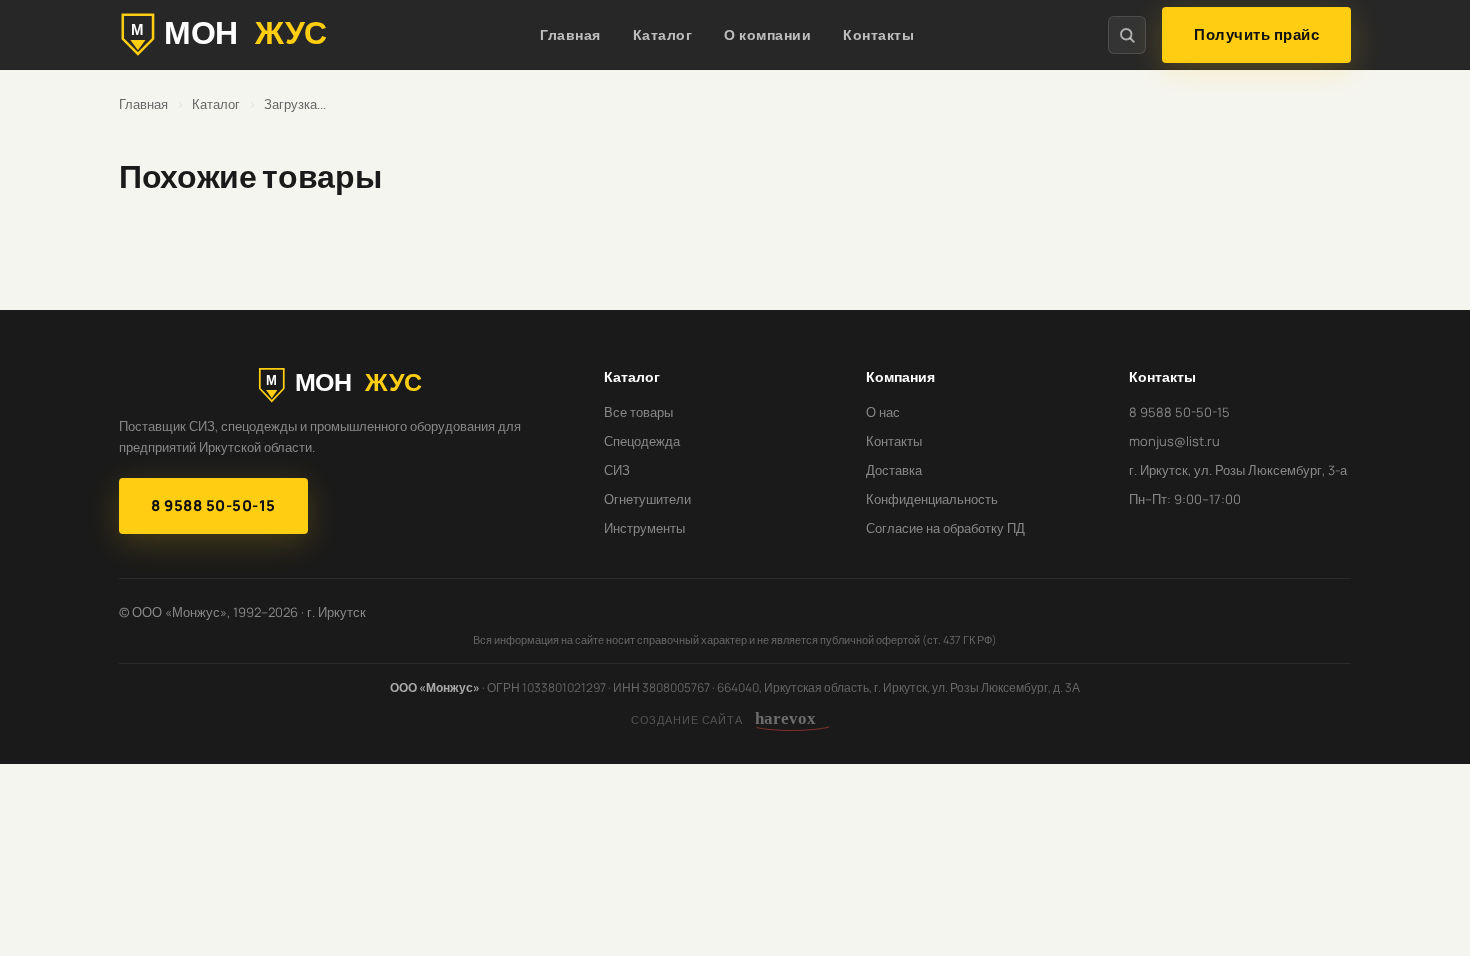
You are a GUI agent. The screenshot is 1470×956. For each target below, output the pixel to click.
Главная (570, 34)
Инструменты (644, 528)
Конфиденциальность (932, 499)
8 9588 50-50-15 (213, 505)
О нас (883, 412)
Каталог (663, 34)
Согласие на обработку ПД (945, 528)
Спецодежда (642, 441)
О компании (767, 34)
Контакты (878, 34)
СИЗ (617, 470)
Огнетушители (647, 499)
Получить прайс (1256, 34)
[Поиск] (1127, 35)
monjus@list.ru (1174, 441)
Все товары (638, 412)
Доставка (894, 470)
